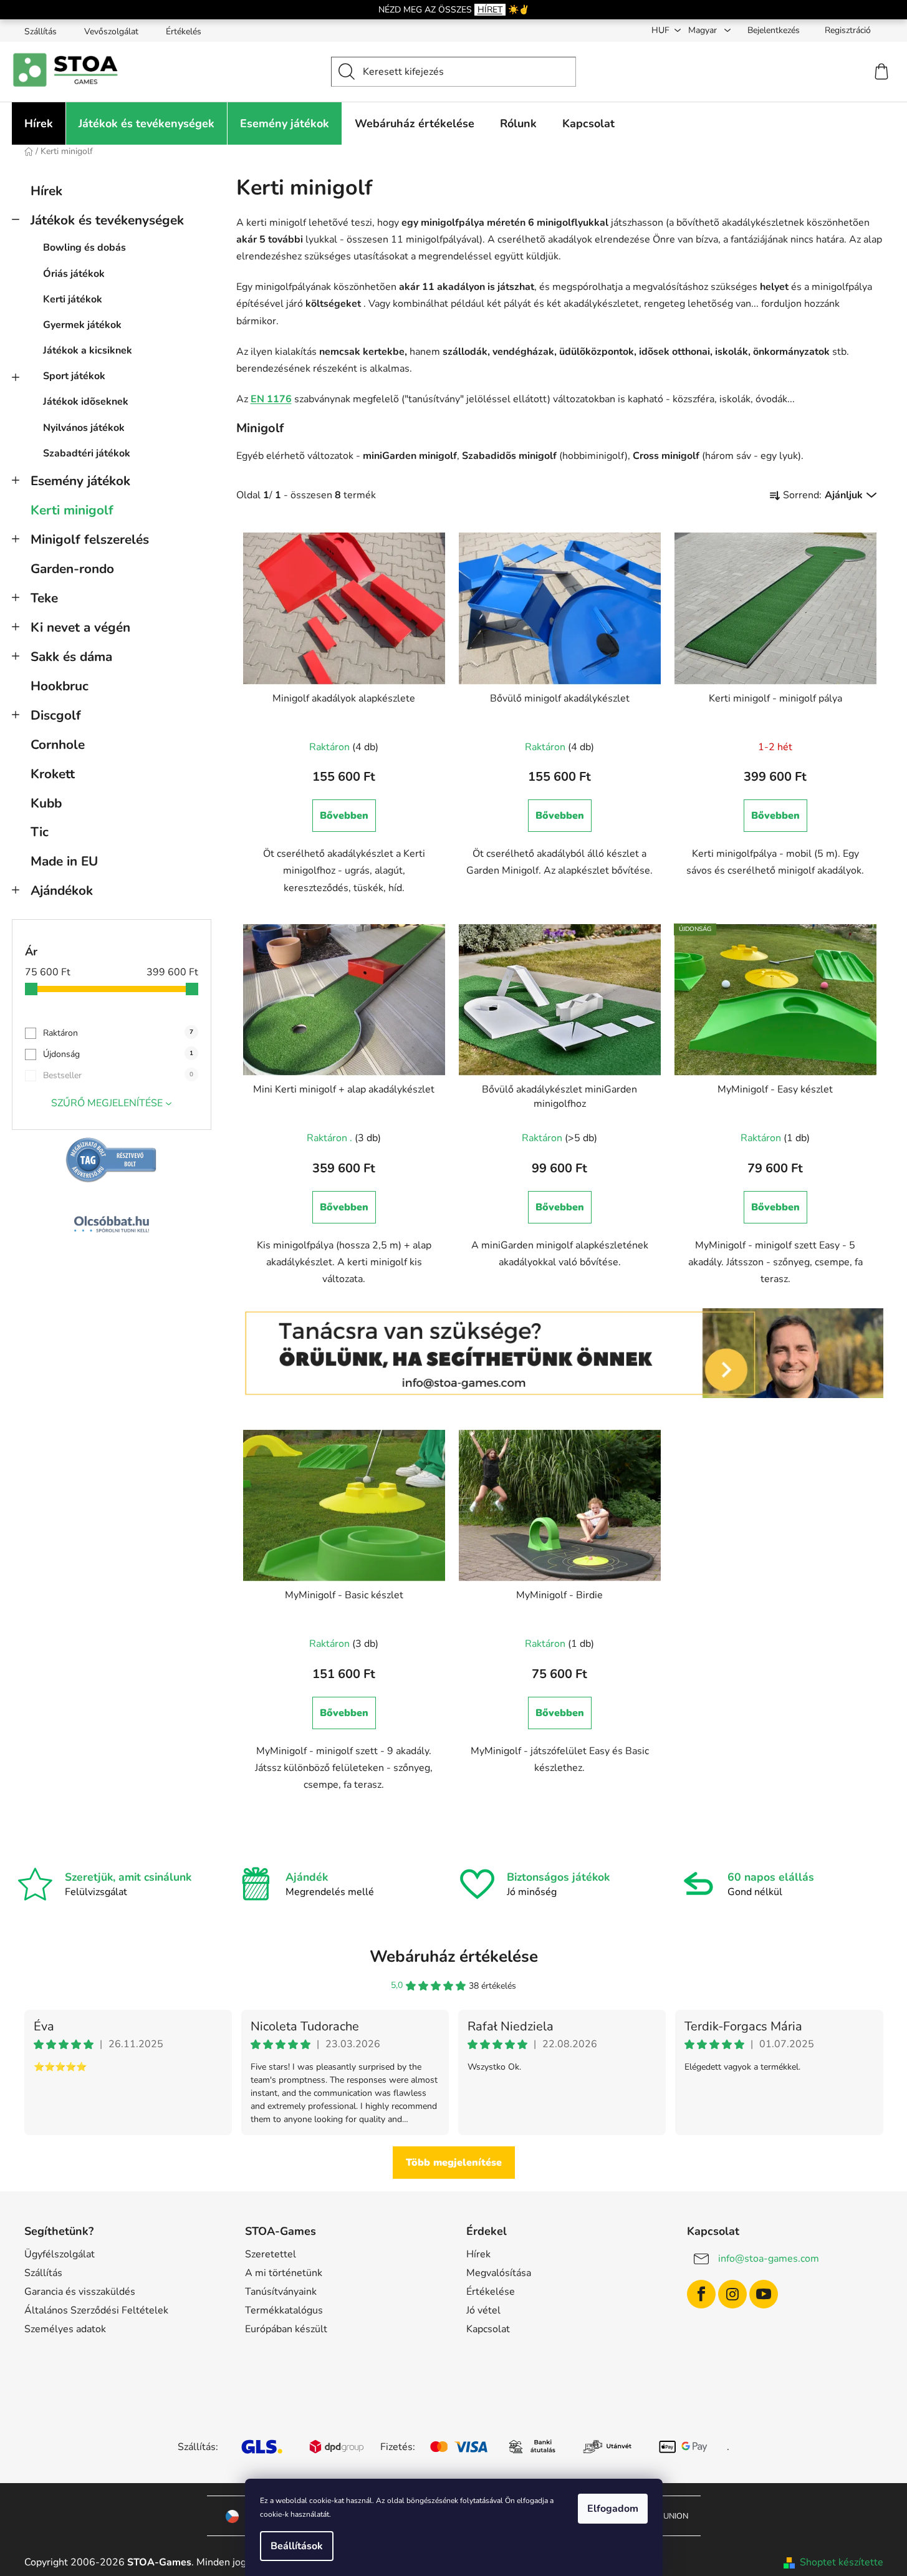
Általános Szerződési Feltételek (96, 2310)
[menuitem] (39, 123)
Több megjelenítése (454, 2163)
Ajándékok (62, 890)
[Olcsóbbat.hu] (112, 1224)
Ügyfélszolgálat (60, 2254)
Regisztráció (848, 30)
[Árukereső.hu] (112, 1160)
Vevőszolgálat (111, 31)
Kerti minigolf (72, 510)
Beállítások (297, 2546)
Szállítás (41, 31)
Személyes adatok (65, 2329)
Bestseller (118, 1075)
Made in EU (64, 861)
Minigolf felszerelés (90, 539)
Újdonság (118, 1054)
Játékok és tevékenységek (107, 220)
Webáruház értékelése (454, 1956)
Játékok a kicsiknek (88, 350)
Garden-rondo (72, 569)
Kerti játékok (73, 299)
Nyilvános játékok (84, 428)
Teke (44, 598)
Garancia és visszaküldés (80, 2292)
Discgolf (56, 715)
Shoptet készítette (842, 2562)
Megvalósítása (499, 2273)
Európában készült (286, 2329)
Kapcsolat (488, 2329)
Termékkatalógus (284, 2310)
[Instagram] (732, 2294)
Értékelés (184, 31)
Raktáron (118, 1033)
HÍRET (490, 10)
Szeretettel (271, 2254)
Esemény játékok (80, 481)
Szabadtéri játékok (87, 453)
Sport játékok (74, 376)
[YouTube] (764, 2294)
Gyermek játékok (82, 325)
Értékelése (491, 2292)
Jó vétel (483, 2310)
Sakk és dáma (71, 657)
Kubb (46, 803)
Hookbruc (60, 686)
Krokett (53, 774)
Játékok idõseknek (86, 402)
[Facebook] (701, 2294)
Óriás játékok (74, 274)
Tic (40, 832)
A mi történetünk (284, 2273)
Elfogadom (613, 2509)
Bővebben (344, 816)
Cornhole (58, 745)
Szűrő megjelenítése (107, 1103)
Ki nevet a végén (80, 627)
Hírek (46, 191)
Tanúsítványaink (281, 2292)
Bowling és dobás (84, 248)
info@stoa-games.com (769, 2259)
